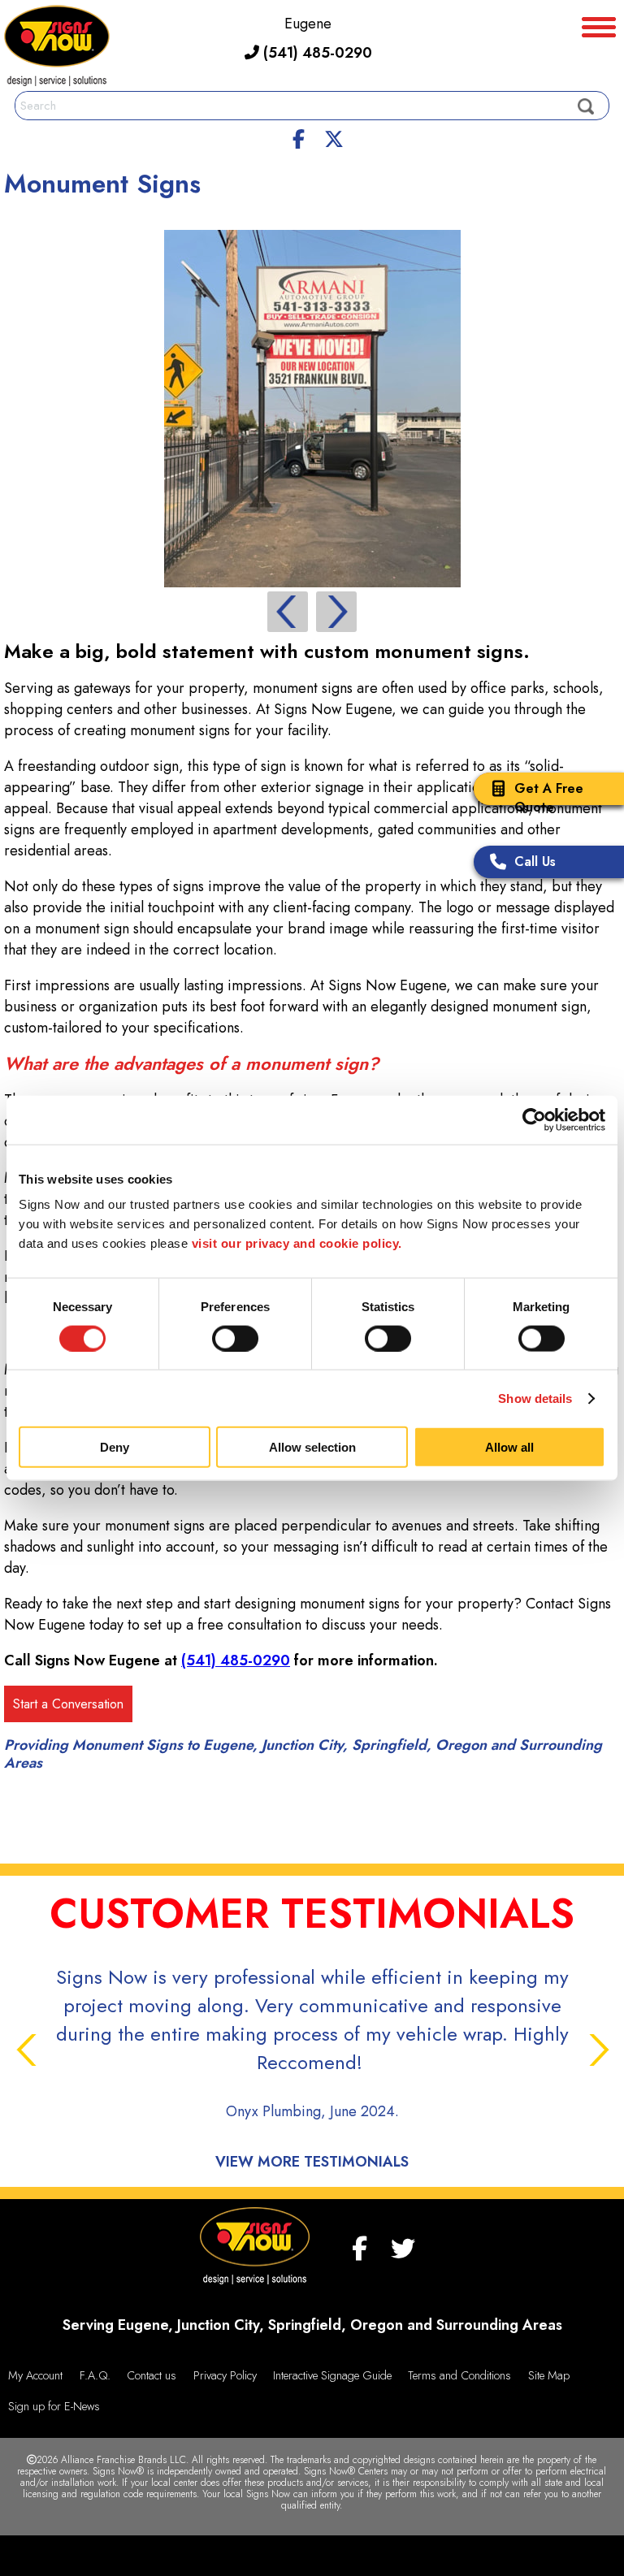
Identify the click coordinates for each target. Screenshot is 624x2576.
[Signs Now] (57, 48)
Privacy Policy (225, 2375)
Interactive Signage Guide (332, 2375)
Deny (115, 1447)
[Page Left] (288, 612)
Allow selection (312, 1447)
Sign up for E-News (54, 2406)
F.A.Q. (95, 2375)
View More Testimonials (312, 2162)
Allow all (509, 1447)
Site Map (549, 2375)
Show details (535, 1398)
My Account (35, 2375)
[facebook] (299, 136)
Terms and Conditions (459, 2375)
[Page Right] (336, 612)
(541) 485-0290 (316, 53)
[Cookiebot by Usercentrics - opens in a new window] (534, 1119)
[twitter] (334, 136)
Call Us (535, 862)
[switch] (235, 1338)
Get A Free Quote (549, 798)
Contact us (152, 2375)
